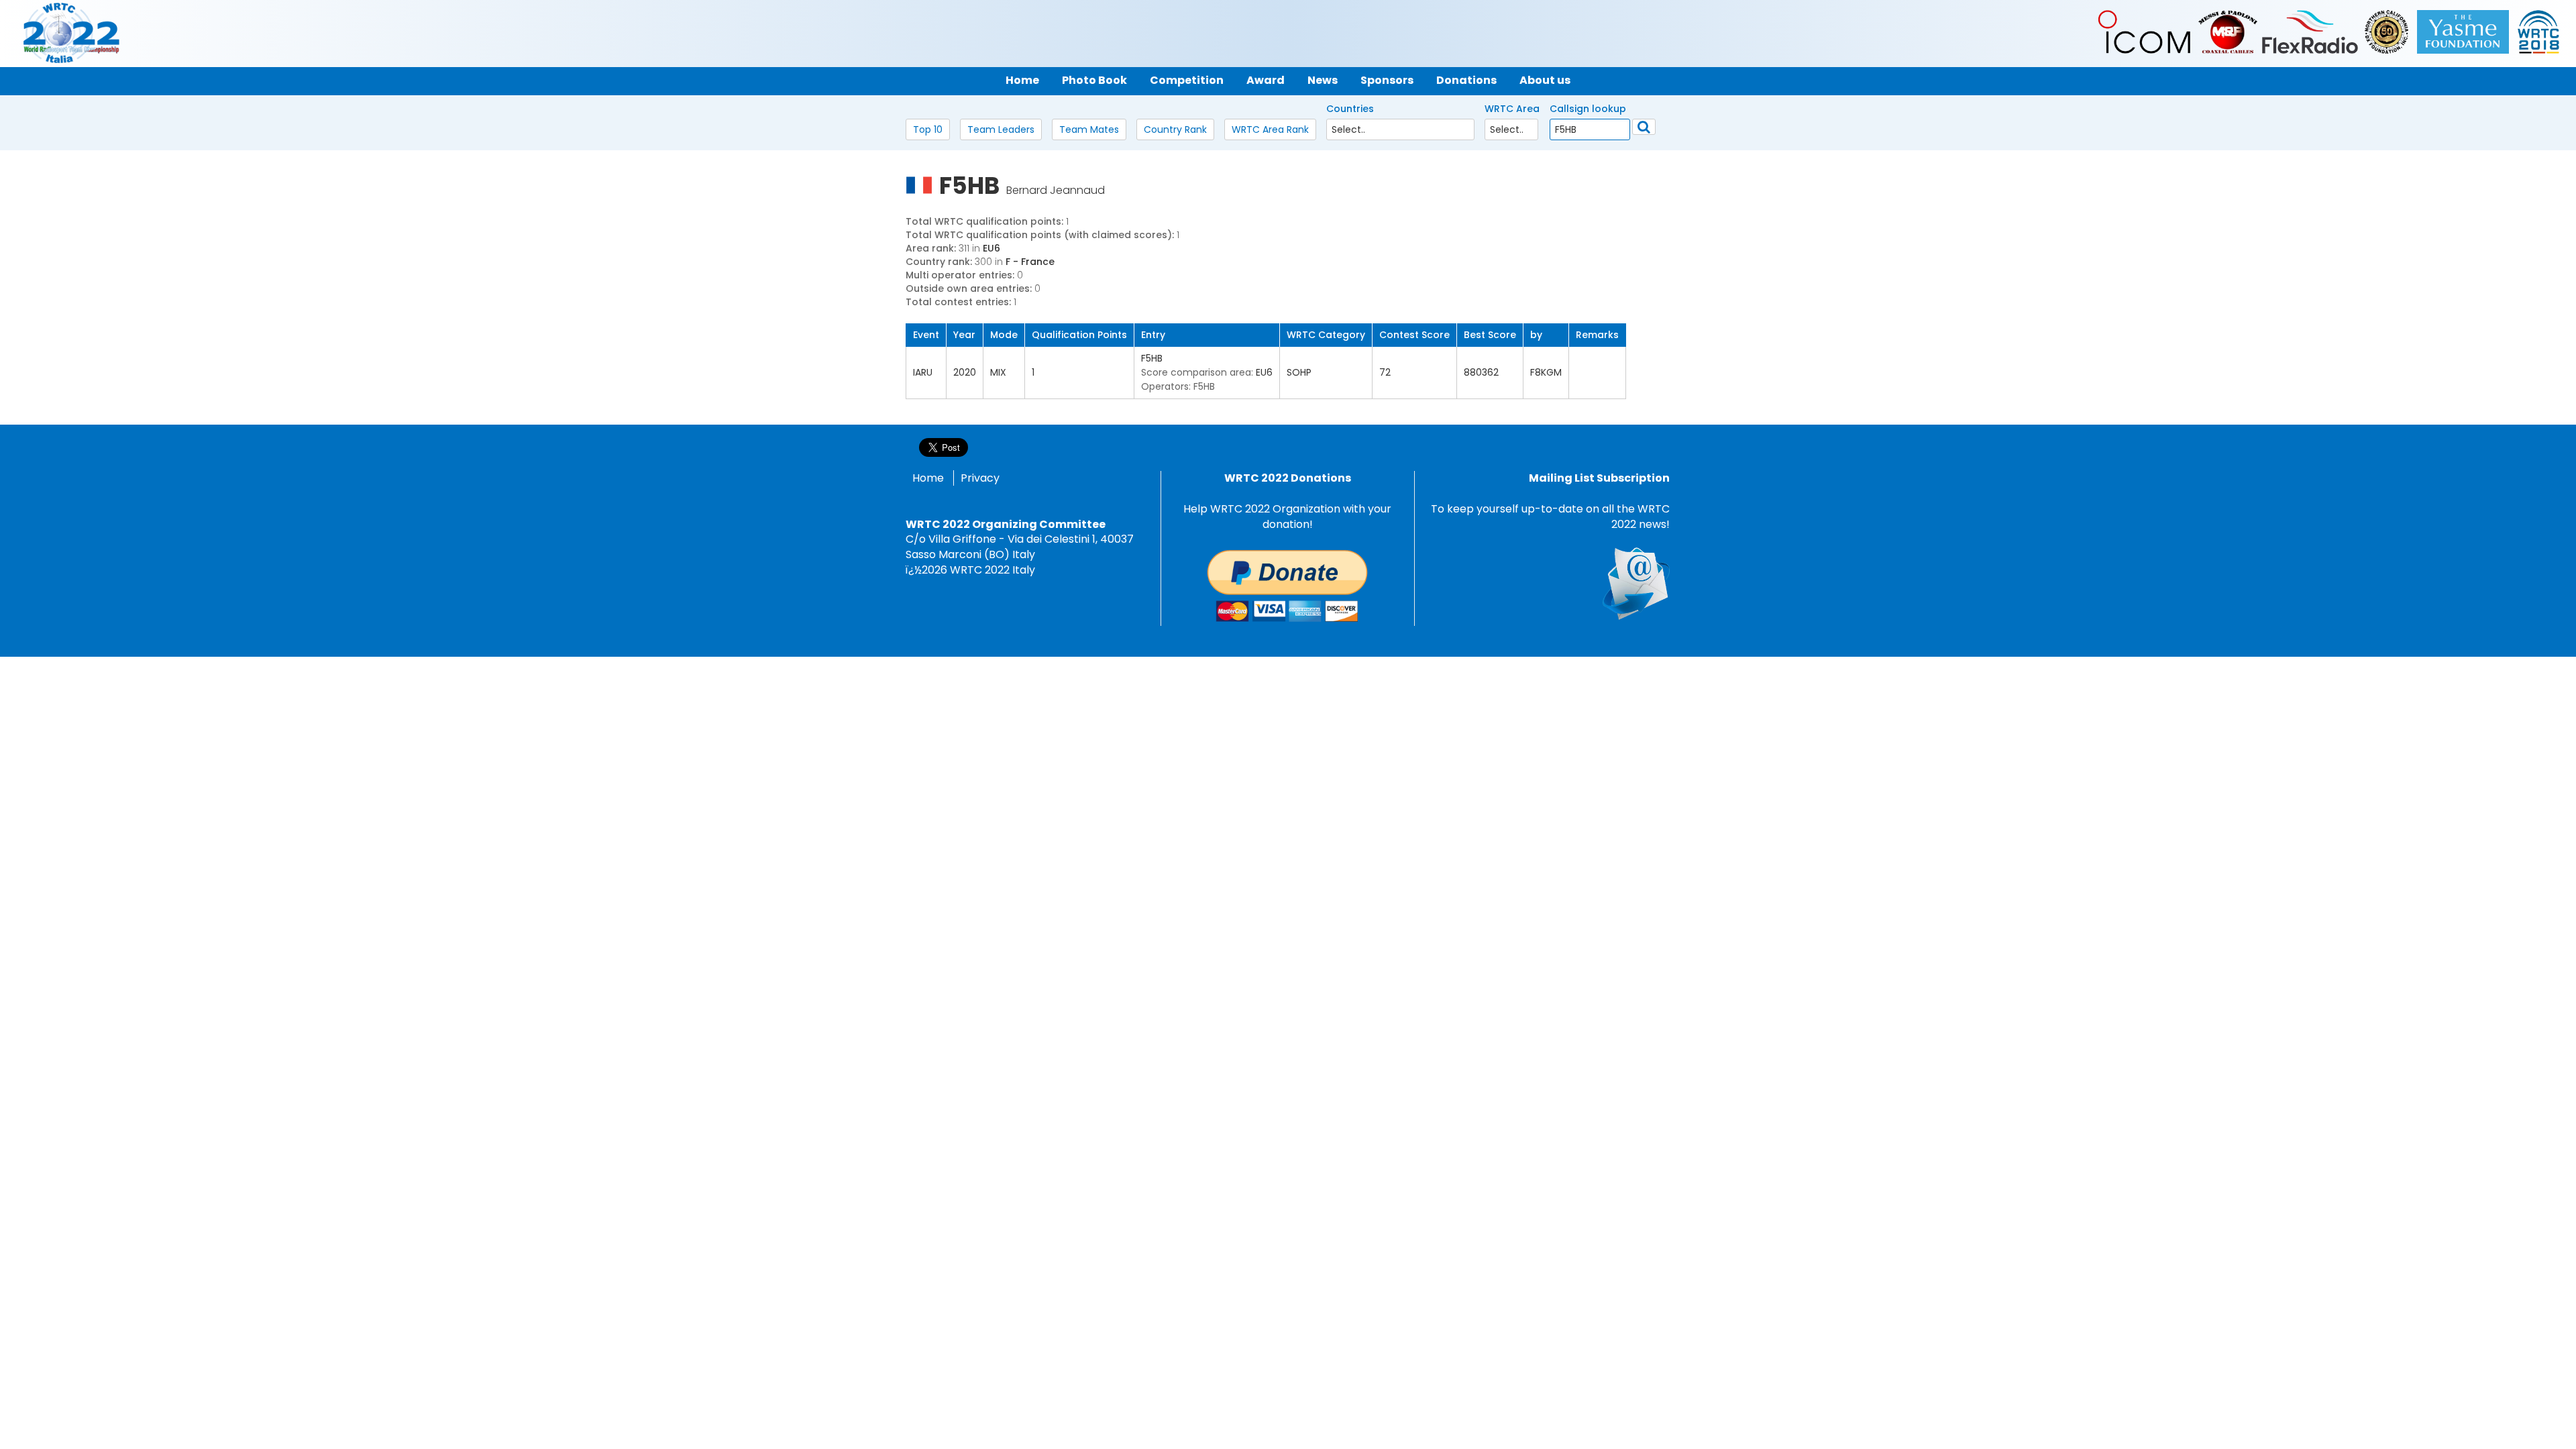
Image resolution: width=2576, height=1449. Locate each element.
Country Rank (1175, 129)
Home (928, 478)
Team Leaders (1001, 129)
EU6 (991, 248)
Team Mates (1089, 129)
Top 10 (928, 129)
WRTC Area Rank (1270, 129)
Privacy (980, 478)
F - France (1030, 262)
